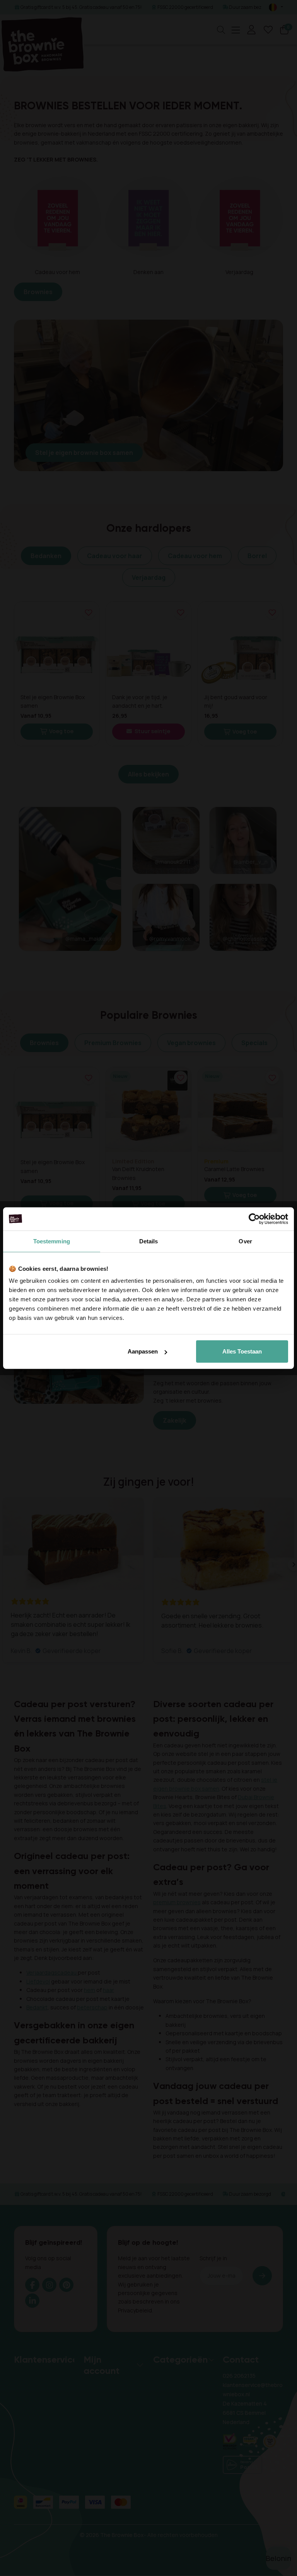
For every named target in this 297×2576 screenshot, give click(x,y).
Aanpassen (143, 1351)
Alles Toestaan (242, 1351)
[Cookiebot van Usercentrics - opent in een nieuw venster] (254, 1219)
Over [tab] (245, 1241)
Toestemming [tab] (52, 1241)
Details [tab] (149, 1241)
